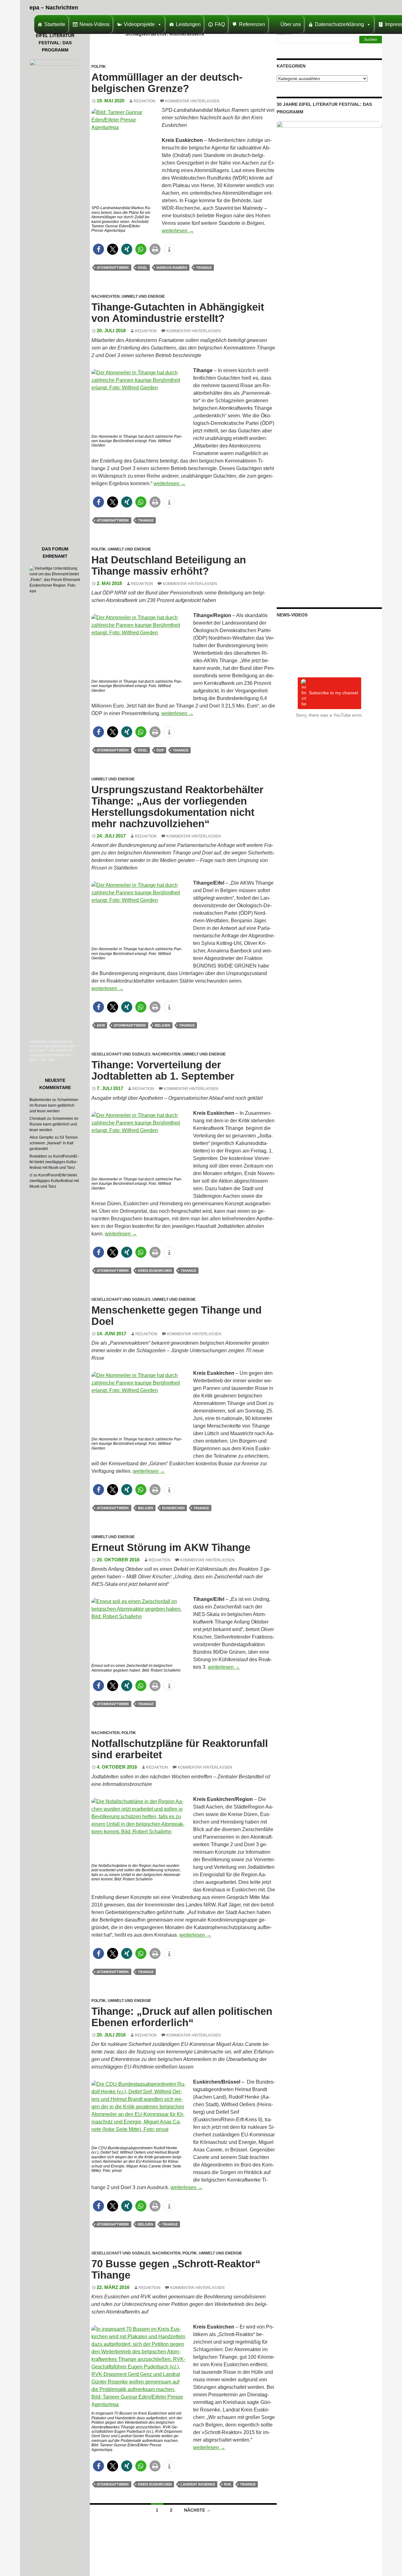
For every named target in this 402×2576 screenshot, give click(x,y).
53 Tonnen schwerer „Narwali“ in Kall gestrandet (54, 1143)
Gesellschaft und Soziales (121, 1054)
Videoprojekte (139, 24)
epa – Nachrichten (54, 8)
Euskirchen (173, 1508)
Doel (143, 268)
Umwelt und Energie (143, 296)
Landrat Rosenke (198, 2484)
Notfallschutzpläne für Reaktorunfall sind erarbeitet (180, 1749)
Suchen (371, 40)
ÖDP (160, 750)
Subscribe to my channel (334, 693)
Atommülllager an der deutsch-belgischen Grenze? (167, 83)
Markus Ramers (172, 268)
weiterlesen (178, 231)
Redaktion (144, 101)
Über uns (291, 24)
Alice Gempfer (42, 1137)
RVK (228, 2484)
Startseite (55, 24)
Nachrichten (106, 296)
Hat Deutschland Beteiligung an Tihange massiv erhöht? (169, 565)
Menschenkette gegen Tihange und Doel (177, 1316)
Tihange (204, 268)
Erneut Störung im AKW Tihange (171, 1547)
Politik (99, 67)
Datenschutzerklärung (340, 24)
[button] (98, 249)
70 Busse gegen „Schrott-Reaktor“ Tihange (176, 2269)
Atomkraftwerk (113, 268)
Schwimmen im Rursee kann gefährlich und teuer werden (54, 1105)
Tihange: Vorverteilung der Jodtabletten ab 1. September (163, 1070)
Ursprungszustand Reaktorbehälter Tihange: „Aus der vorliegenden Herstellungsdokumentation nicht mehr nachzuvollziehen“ (177, 807)
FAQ (220, 24)
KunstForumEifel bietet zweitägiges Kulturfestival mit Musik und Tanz (54, 1162)
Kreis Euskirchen (155, 1271)
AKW (101, 1025)
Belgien (163, 1025)
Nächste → (197, 2510)
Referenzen (252, 24)
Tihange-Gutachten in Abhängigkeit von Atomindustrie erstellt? (178, 313)
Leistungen (188, 24)
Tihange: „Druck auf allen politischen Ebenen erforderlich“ (182, 2017)
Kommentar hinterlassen (192, 101)
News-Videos (95, 24)
